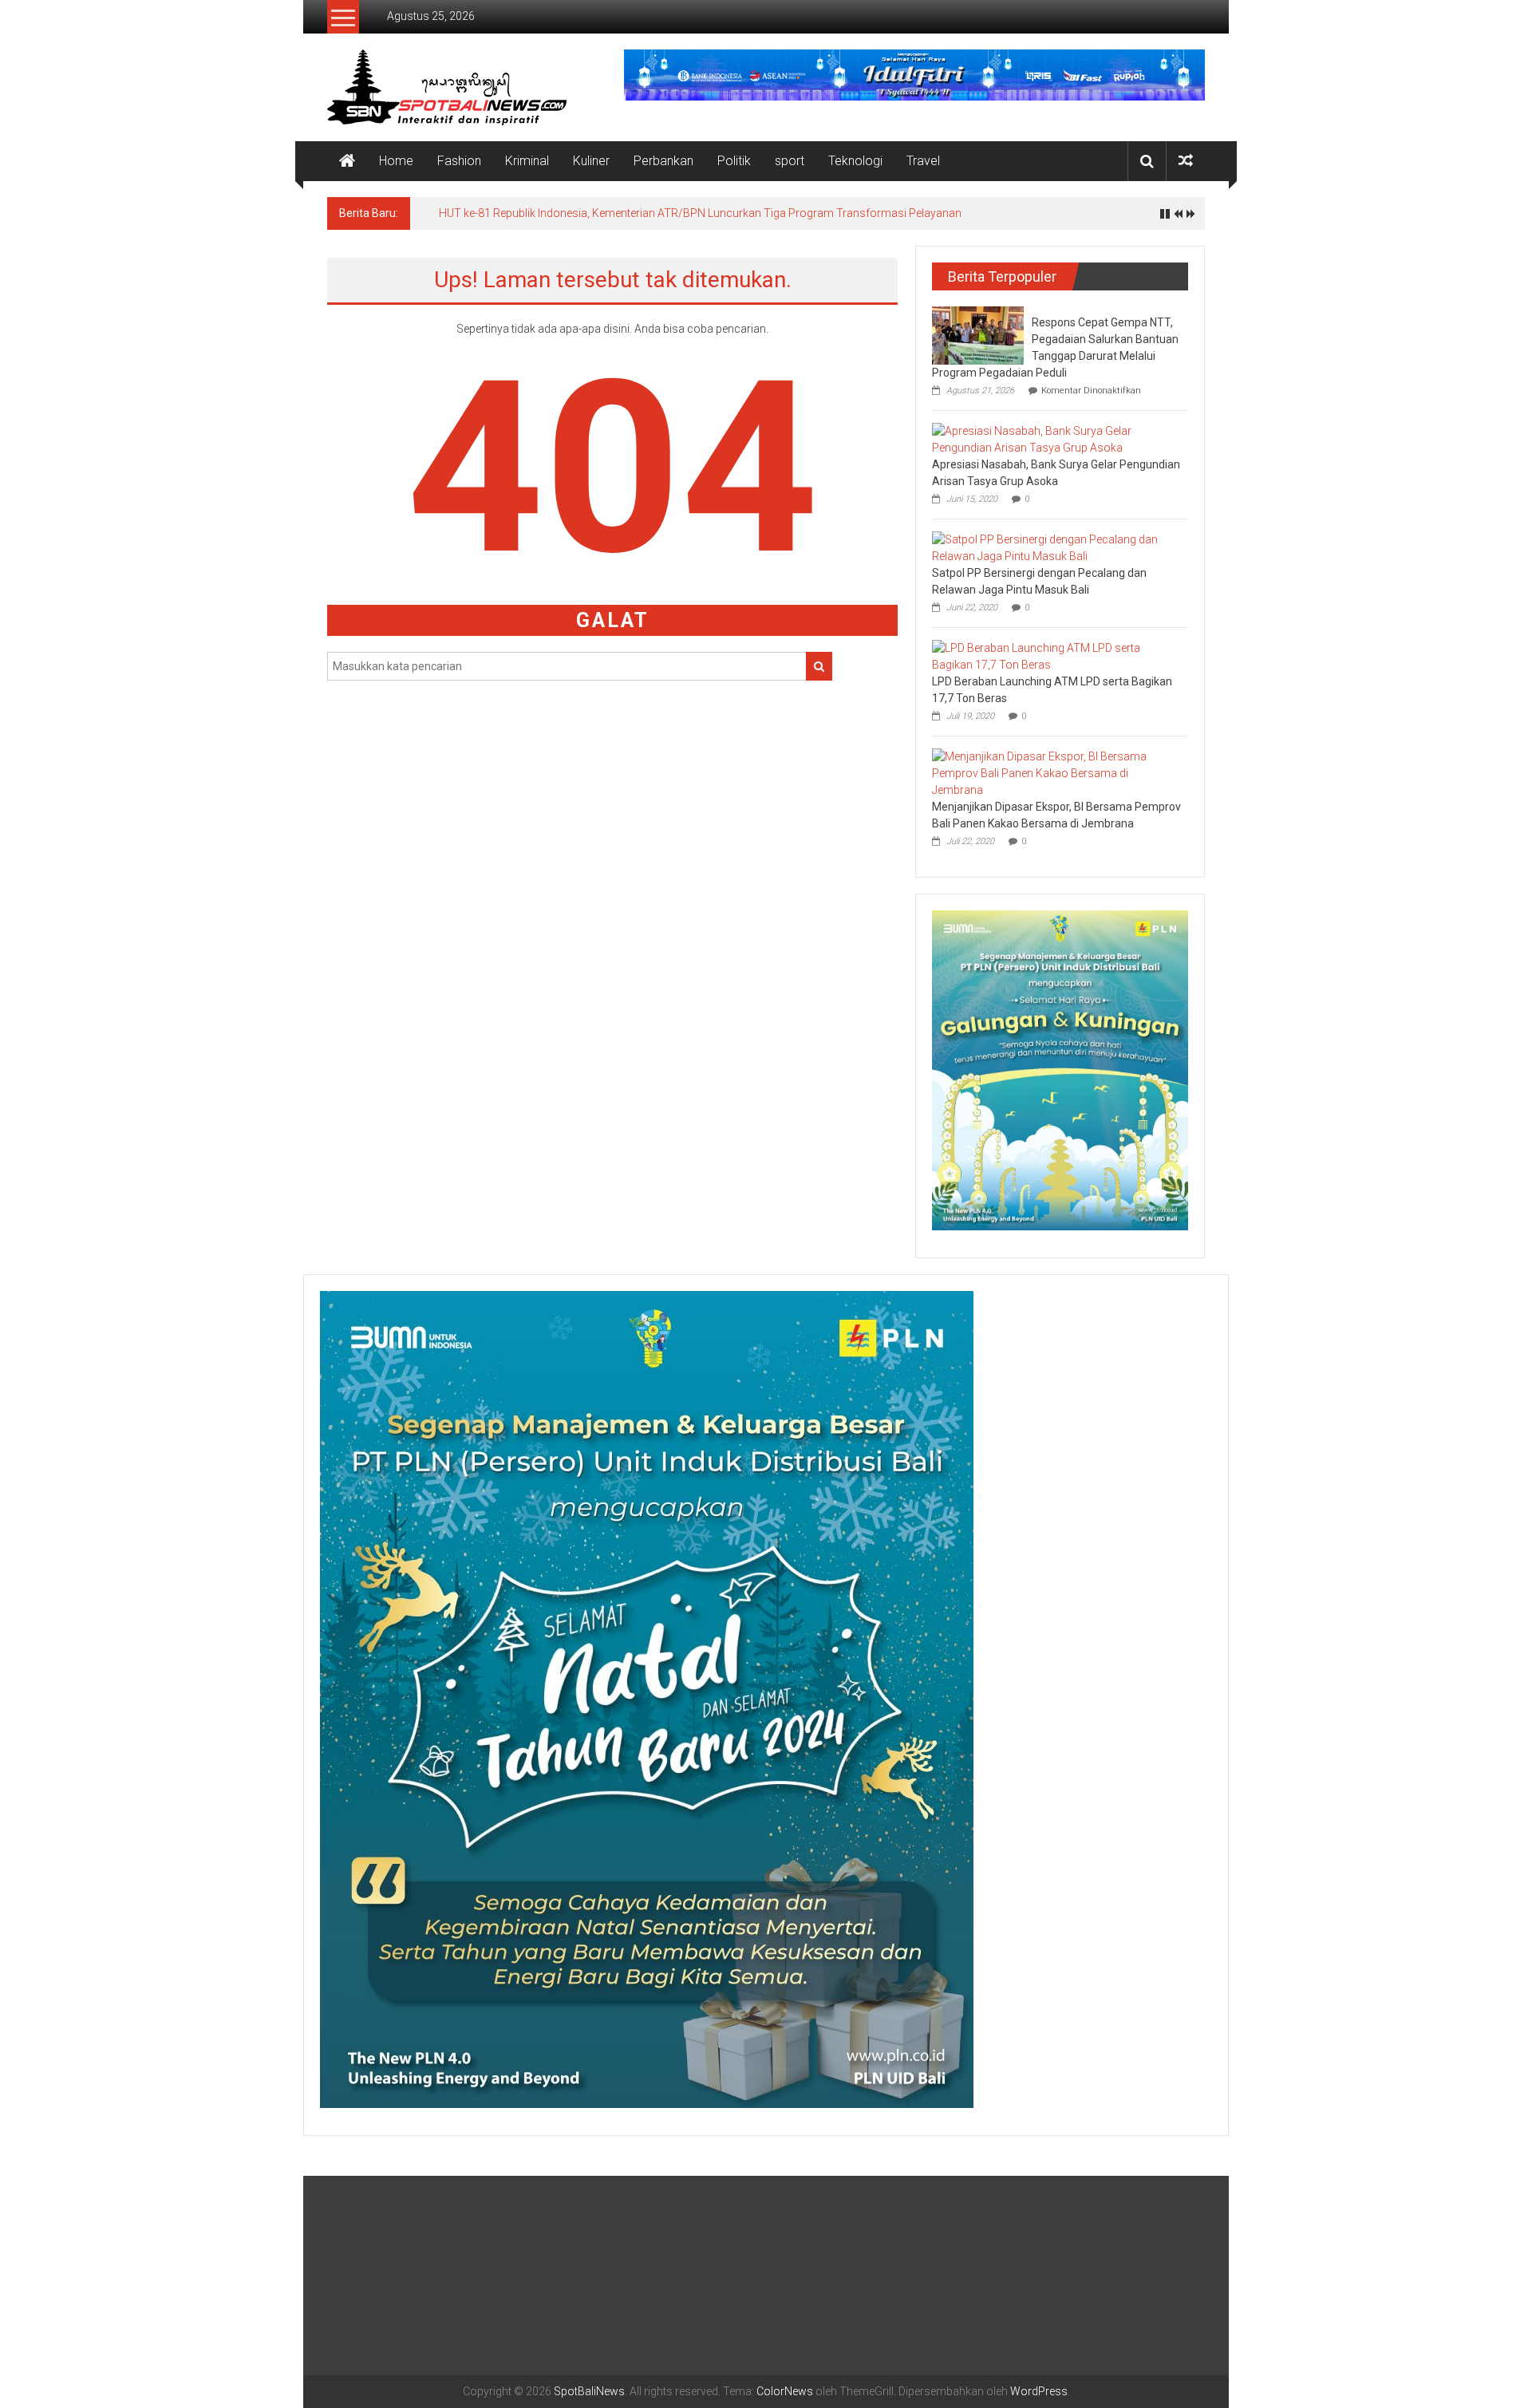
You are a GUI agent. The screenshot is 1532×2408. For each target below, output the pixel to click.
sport (790, 161)
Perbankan (663, 161)
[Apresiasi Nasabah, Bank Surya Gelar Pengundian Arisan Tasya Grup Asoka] (1056, 439)
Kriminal (527, 161)
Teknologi (855, 161)
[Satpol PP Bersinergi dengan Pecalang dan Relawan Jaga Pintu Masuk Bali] (1056, 547)
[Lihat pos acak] (1186, 161)
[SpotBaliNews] (347, 161)
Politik (734, 161)
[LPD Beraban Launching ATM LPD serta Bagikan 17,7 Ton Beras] (1056, 656)
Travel (923, 161)
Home (396, 161)
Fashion (459, 161)
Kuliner (591, 161)
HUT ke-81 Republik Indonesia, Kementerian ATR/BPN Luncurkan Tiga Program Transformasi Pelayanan (700, 213)
